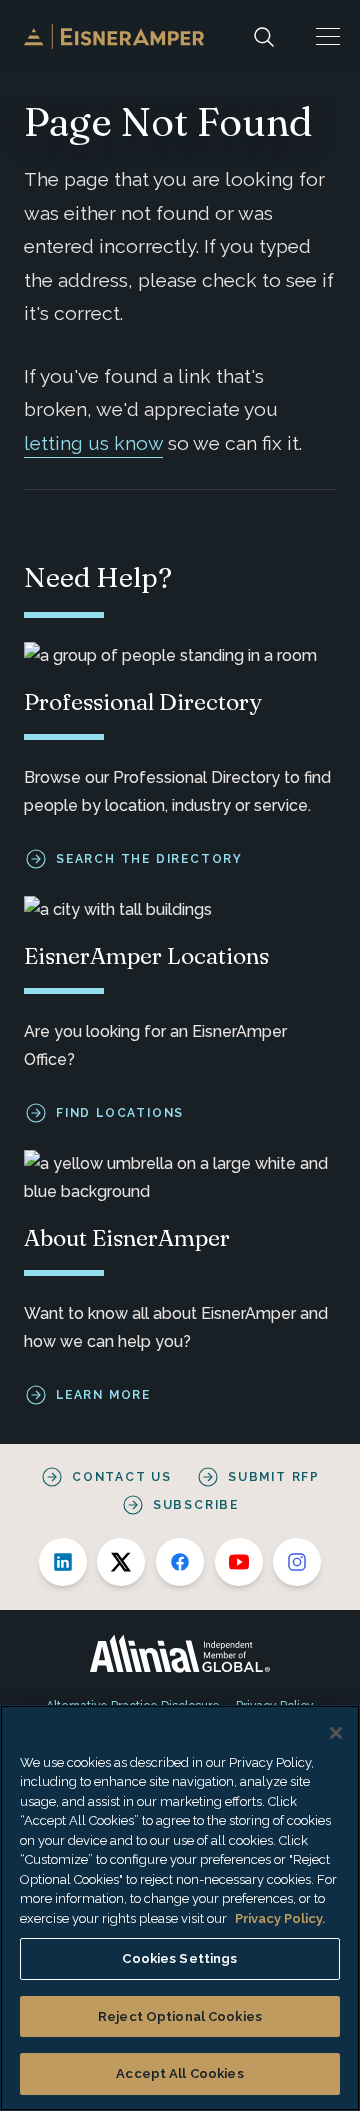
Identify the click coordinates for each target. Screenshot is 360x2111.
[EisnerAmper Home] (114, 36)
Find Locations (120, 1113)
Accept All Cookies (179, 2073)
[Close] (336, 1733)
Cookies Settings (179, 1958)
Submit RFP (274, 1477)
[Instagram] (297, 1562)
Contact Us (122, 1477)
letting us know (93, 443)
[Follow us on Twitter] (121, 1562)
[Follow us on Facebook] (180, 1562)
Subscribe (196, 1505)
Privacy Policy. (280, 1918)
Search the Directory (149, 859)
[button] (328, 36)
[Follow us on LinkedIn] (63, 1562)
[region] (180, 1908)
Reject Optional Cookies (180, 2016)
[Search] (264, 36)
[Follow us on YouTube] (239, 1562)
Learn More (103, 1395)
